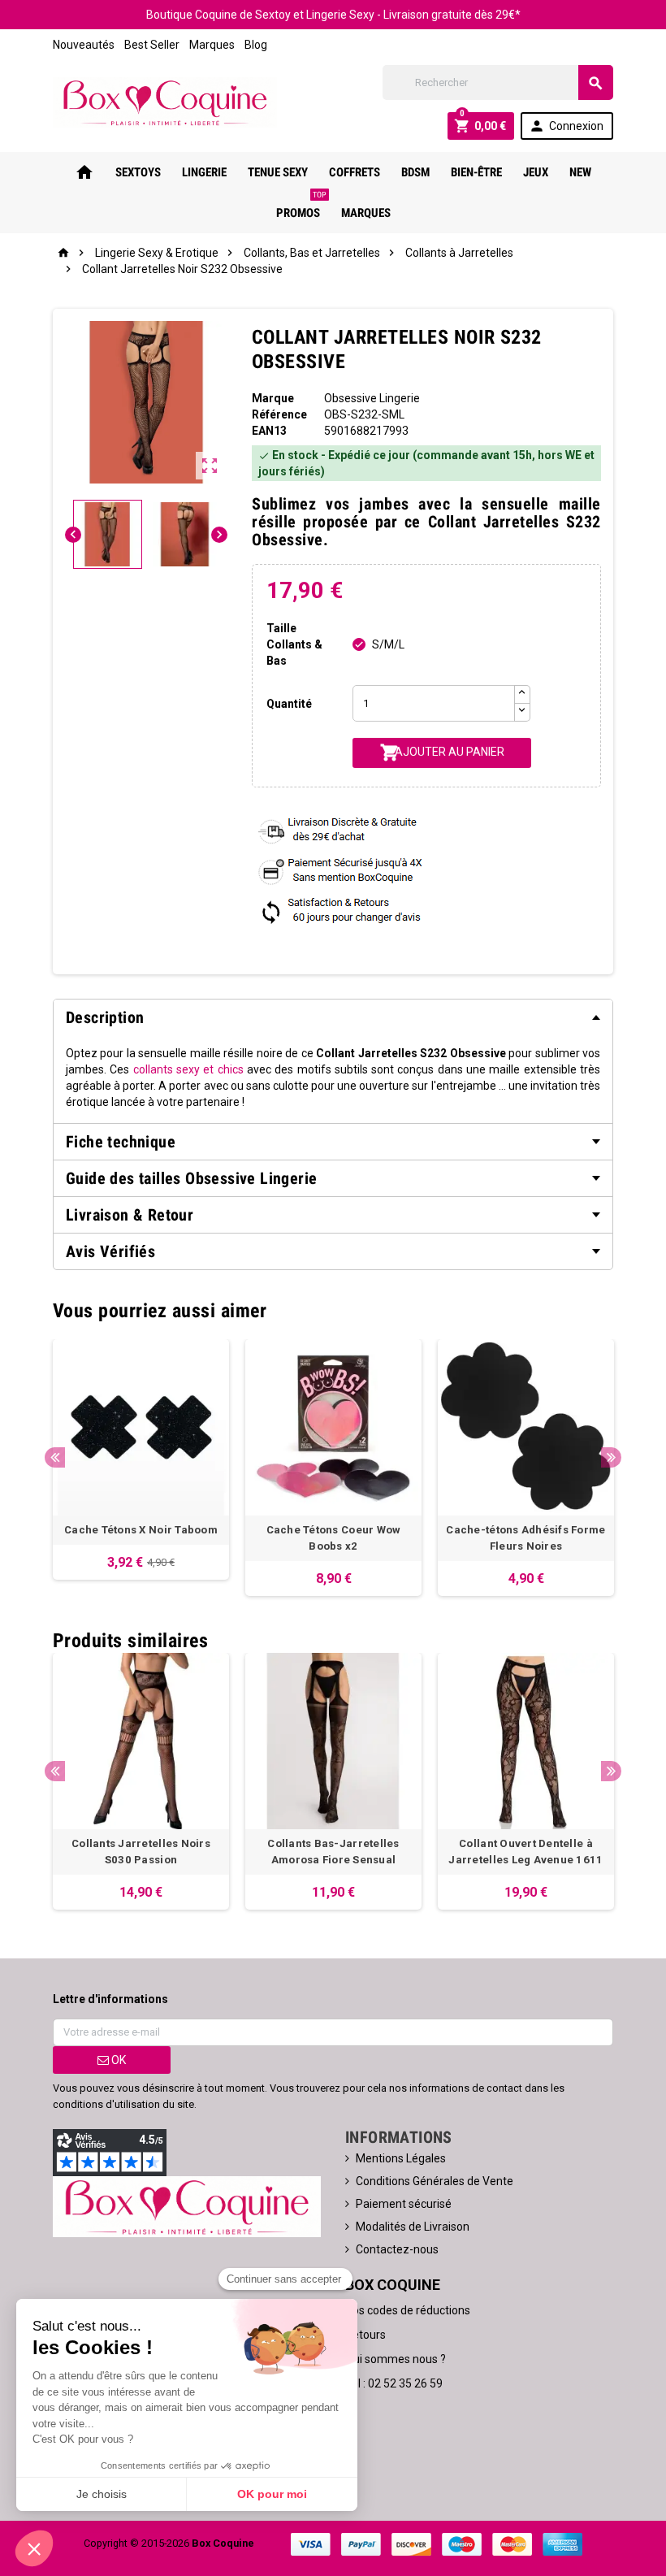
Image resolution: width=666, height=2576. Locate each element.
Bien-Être (476, 172)
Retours (365, 2335)
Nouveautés (84, 45)
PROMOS (301, 206)
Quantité (289, 704)
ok (117, 2060)
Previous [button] (55, 1457)
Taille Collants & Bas (294, 644)
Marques (212, 45)
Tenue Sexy (278, 172)
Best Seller (152, 45)
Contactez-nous (397, 2249)
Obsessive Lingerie (372, 398)
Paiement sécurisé (404, 2204)
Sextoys (138, 172)
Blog (256, 45)
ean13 (269, 431)
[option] (141, 1459)
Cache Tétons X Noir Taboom (141, 1530)
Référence (279, 414)
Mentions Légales (401, 2158)
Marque (273, 398)
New (580, 172)
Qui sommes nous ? (396, 2359)
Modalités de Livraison (413, 2227)
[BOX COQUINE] (165, 102)
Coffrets (355, 172)
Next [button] (611, 1457)
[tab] (333, 1017)
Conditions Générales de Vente (435, 2181)
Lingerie (204, 172)
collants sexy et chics (188, 1069)
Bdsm (415, 172)
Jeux (536, 172)
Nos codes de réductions (408, 2310)
